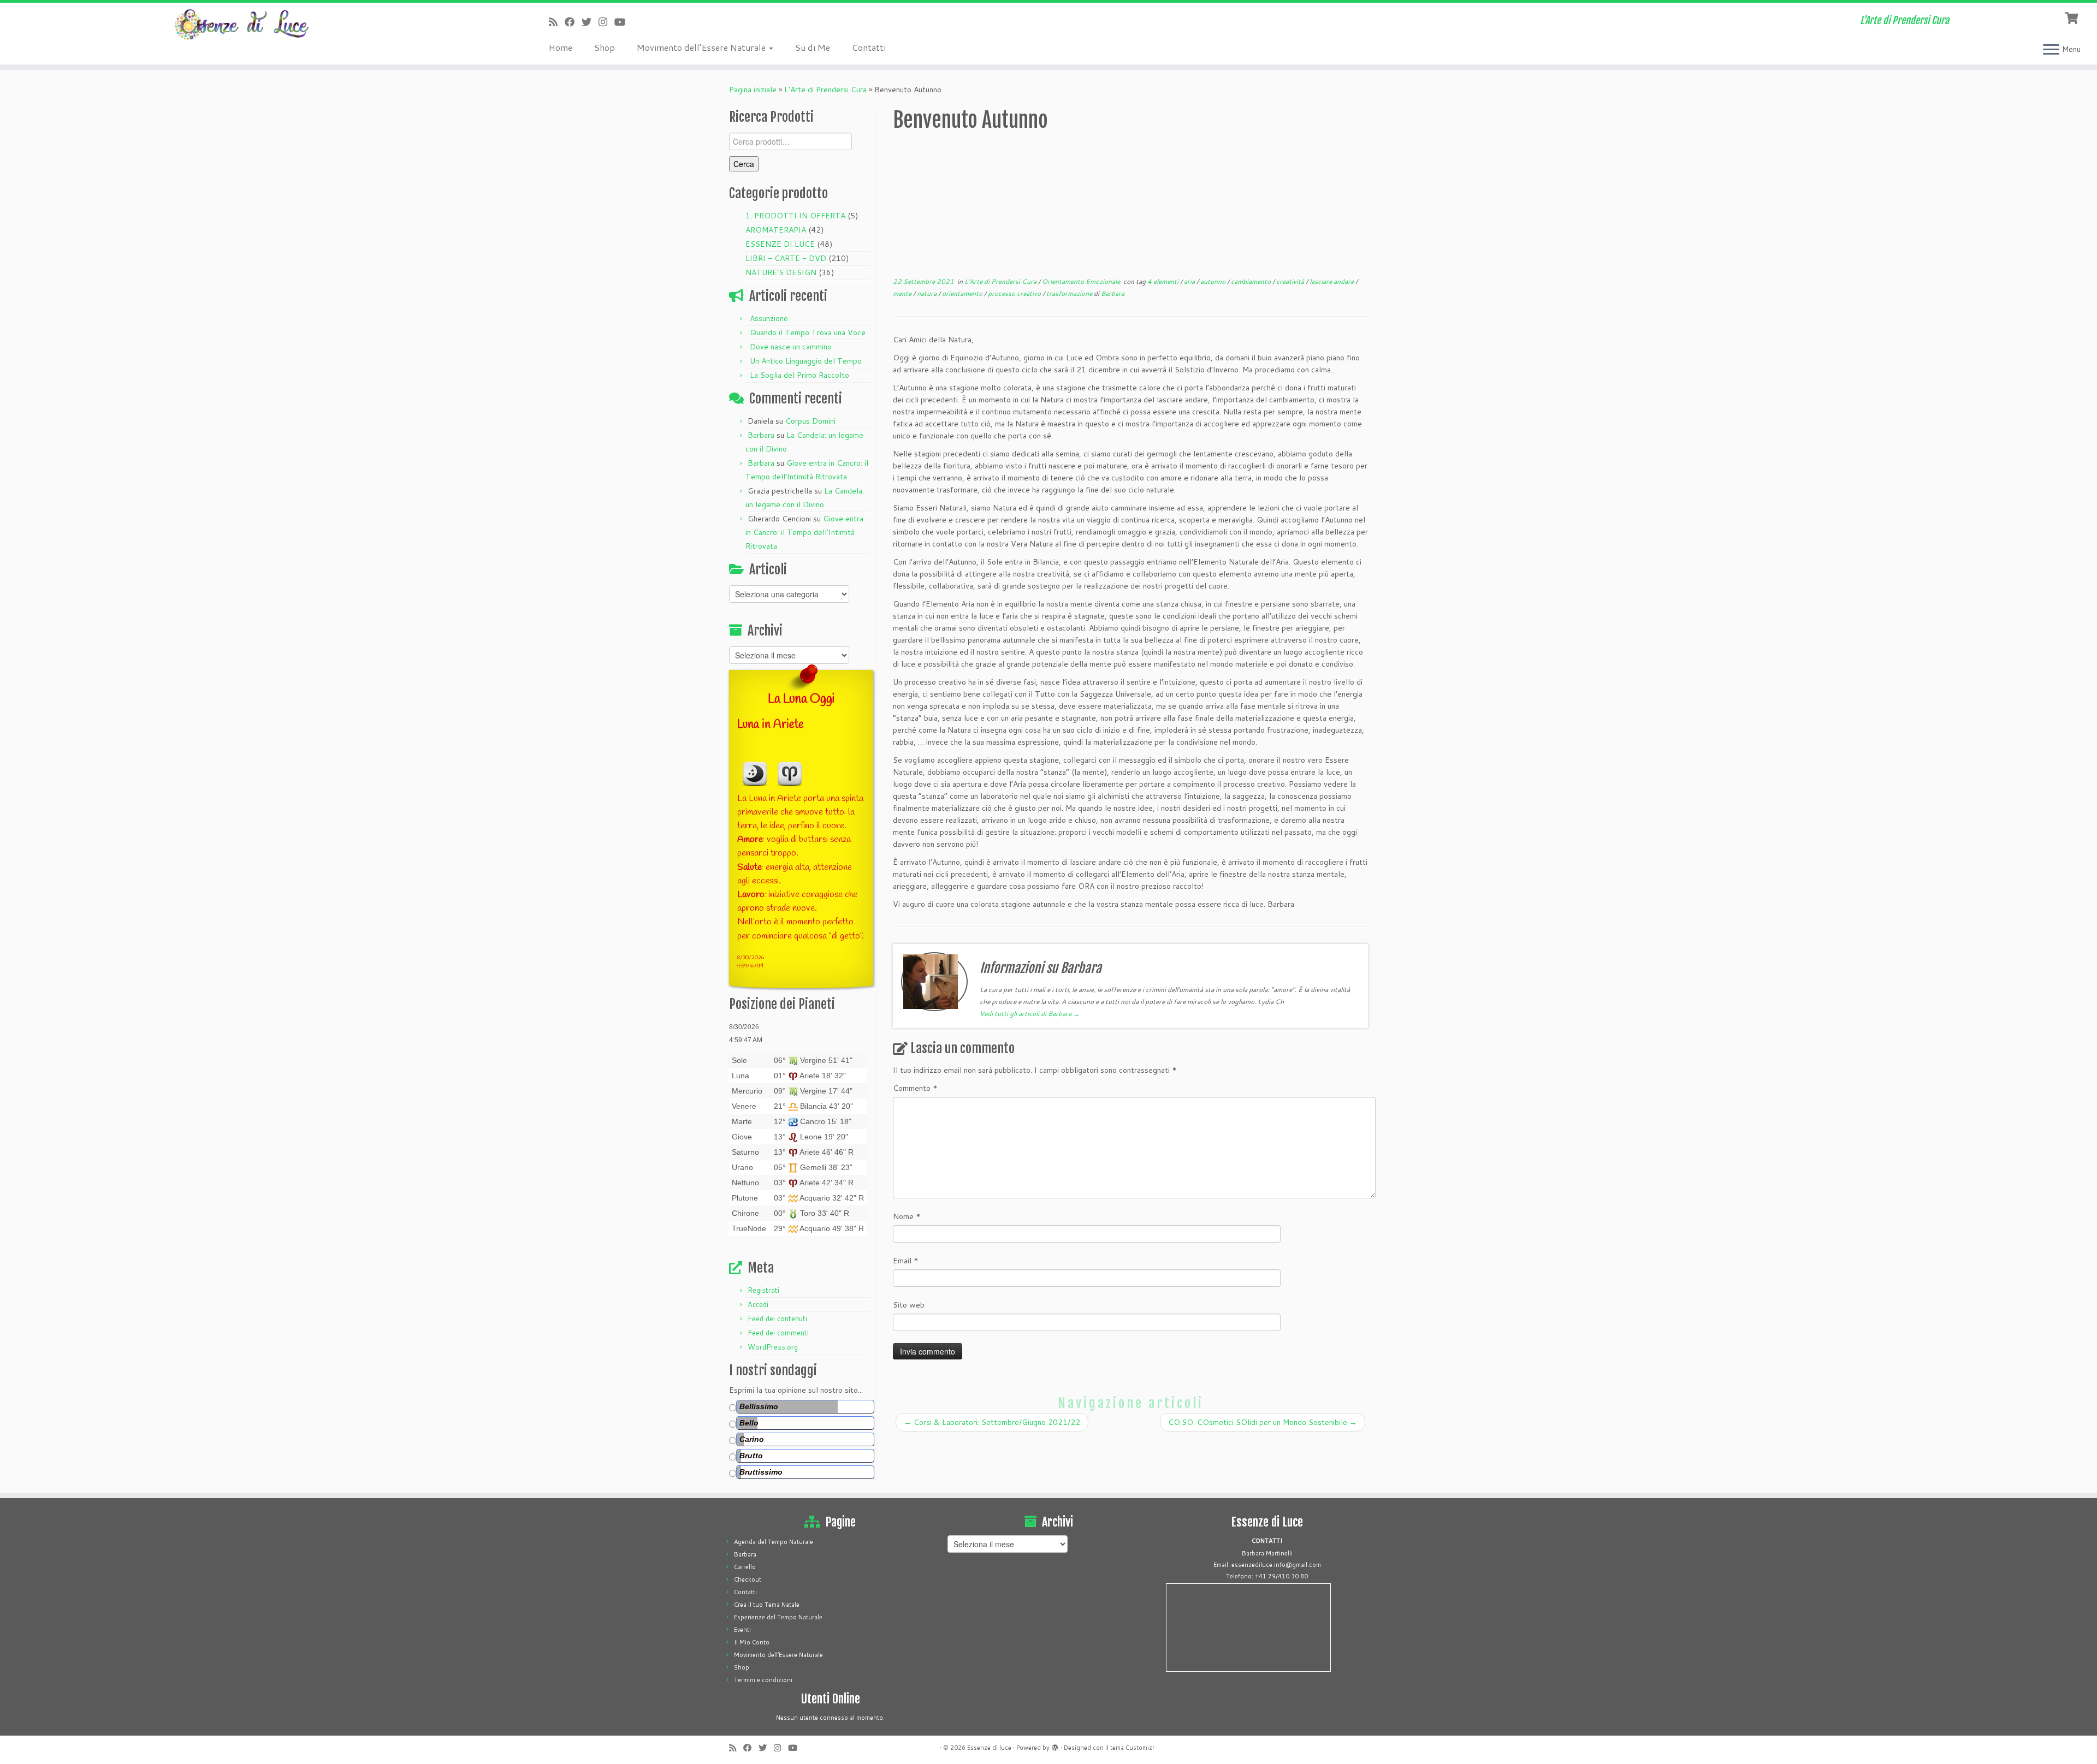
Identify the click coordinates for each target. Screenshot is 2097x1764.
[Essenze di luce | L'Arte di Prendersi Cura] (242, 25)
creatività (1291, 281)
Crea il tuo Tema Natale (767, 1605)
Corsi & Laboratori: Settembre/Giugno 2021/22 (992, 1422)
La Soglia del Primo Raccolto (799, 375)
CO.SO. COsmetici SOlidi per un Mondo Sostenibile (1263, 1422)
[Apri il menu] (2051, 50)
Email (906, 1261)
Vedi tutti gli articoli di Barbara (1030, 1014)
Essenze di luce (989, 1748)
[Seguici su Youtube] (623, 22)
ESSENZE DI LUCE (780, 244)
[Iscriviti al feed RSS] (557, 22)
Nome (907, 1216)
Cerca (744, 164)
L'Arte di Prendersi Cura (825, 90)
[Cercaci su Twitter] (590, 22)
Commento (915, 1088)
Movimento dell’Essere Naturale (702, 47)
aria (1190, 281)
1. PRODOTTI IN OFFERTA (795, 216)
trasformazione (1070, 293)
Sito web (909, 1305)
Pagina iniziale (753, 90)
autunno (1214, 281)
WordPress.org (773, 1347)
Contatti (869, 47)
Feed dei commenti (778, 1333)
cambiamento (1252, 281)
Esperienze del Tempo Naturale (778, 1617)
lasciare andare (1332, 281)
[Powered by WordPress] (1055, 1745)
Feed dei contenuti (777, 1318)
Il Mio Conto (752, 1642)
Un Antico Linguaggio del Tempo (806, 361)
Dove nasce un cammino (791, 347)
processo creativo (1015, 293)
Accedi (758, 1304)
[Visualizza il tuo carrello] (2073, 17)
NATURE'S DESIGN (781, 272)
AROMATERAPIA (776, 230)
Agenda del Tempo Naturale (774, 1542)
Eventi (742, 1630)
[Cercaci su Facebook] (573, 22)
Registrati (763, 1290)
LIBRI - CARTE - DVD (786, 258)
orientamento (963, 293)
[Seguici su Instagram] (606, 22)
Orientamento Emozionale (1082, 281)
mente (903, 293)
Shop (605, 47)
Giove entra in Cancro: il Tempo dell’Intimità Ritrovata (804, 532)
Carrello (745, 1567)
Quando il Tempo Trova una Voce (808, 332)
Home (561, 47)
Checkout (748, 1579)
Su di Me (813, 47)
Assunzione (769, 318)
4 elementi (1164, 281)
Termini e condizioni (763, 1680)
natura (928, 293)
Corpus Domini (810, 421)
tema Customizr (1132, 1748)
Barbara (761, 435)
